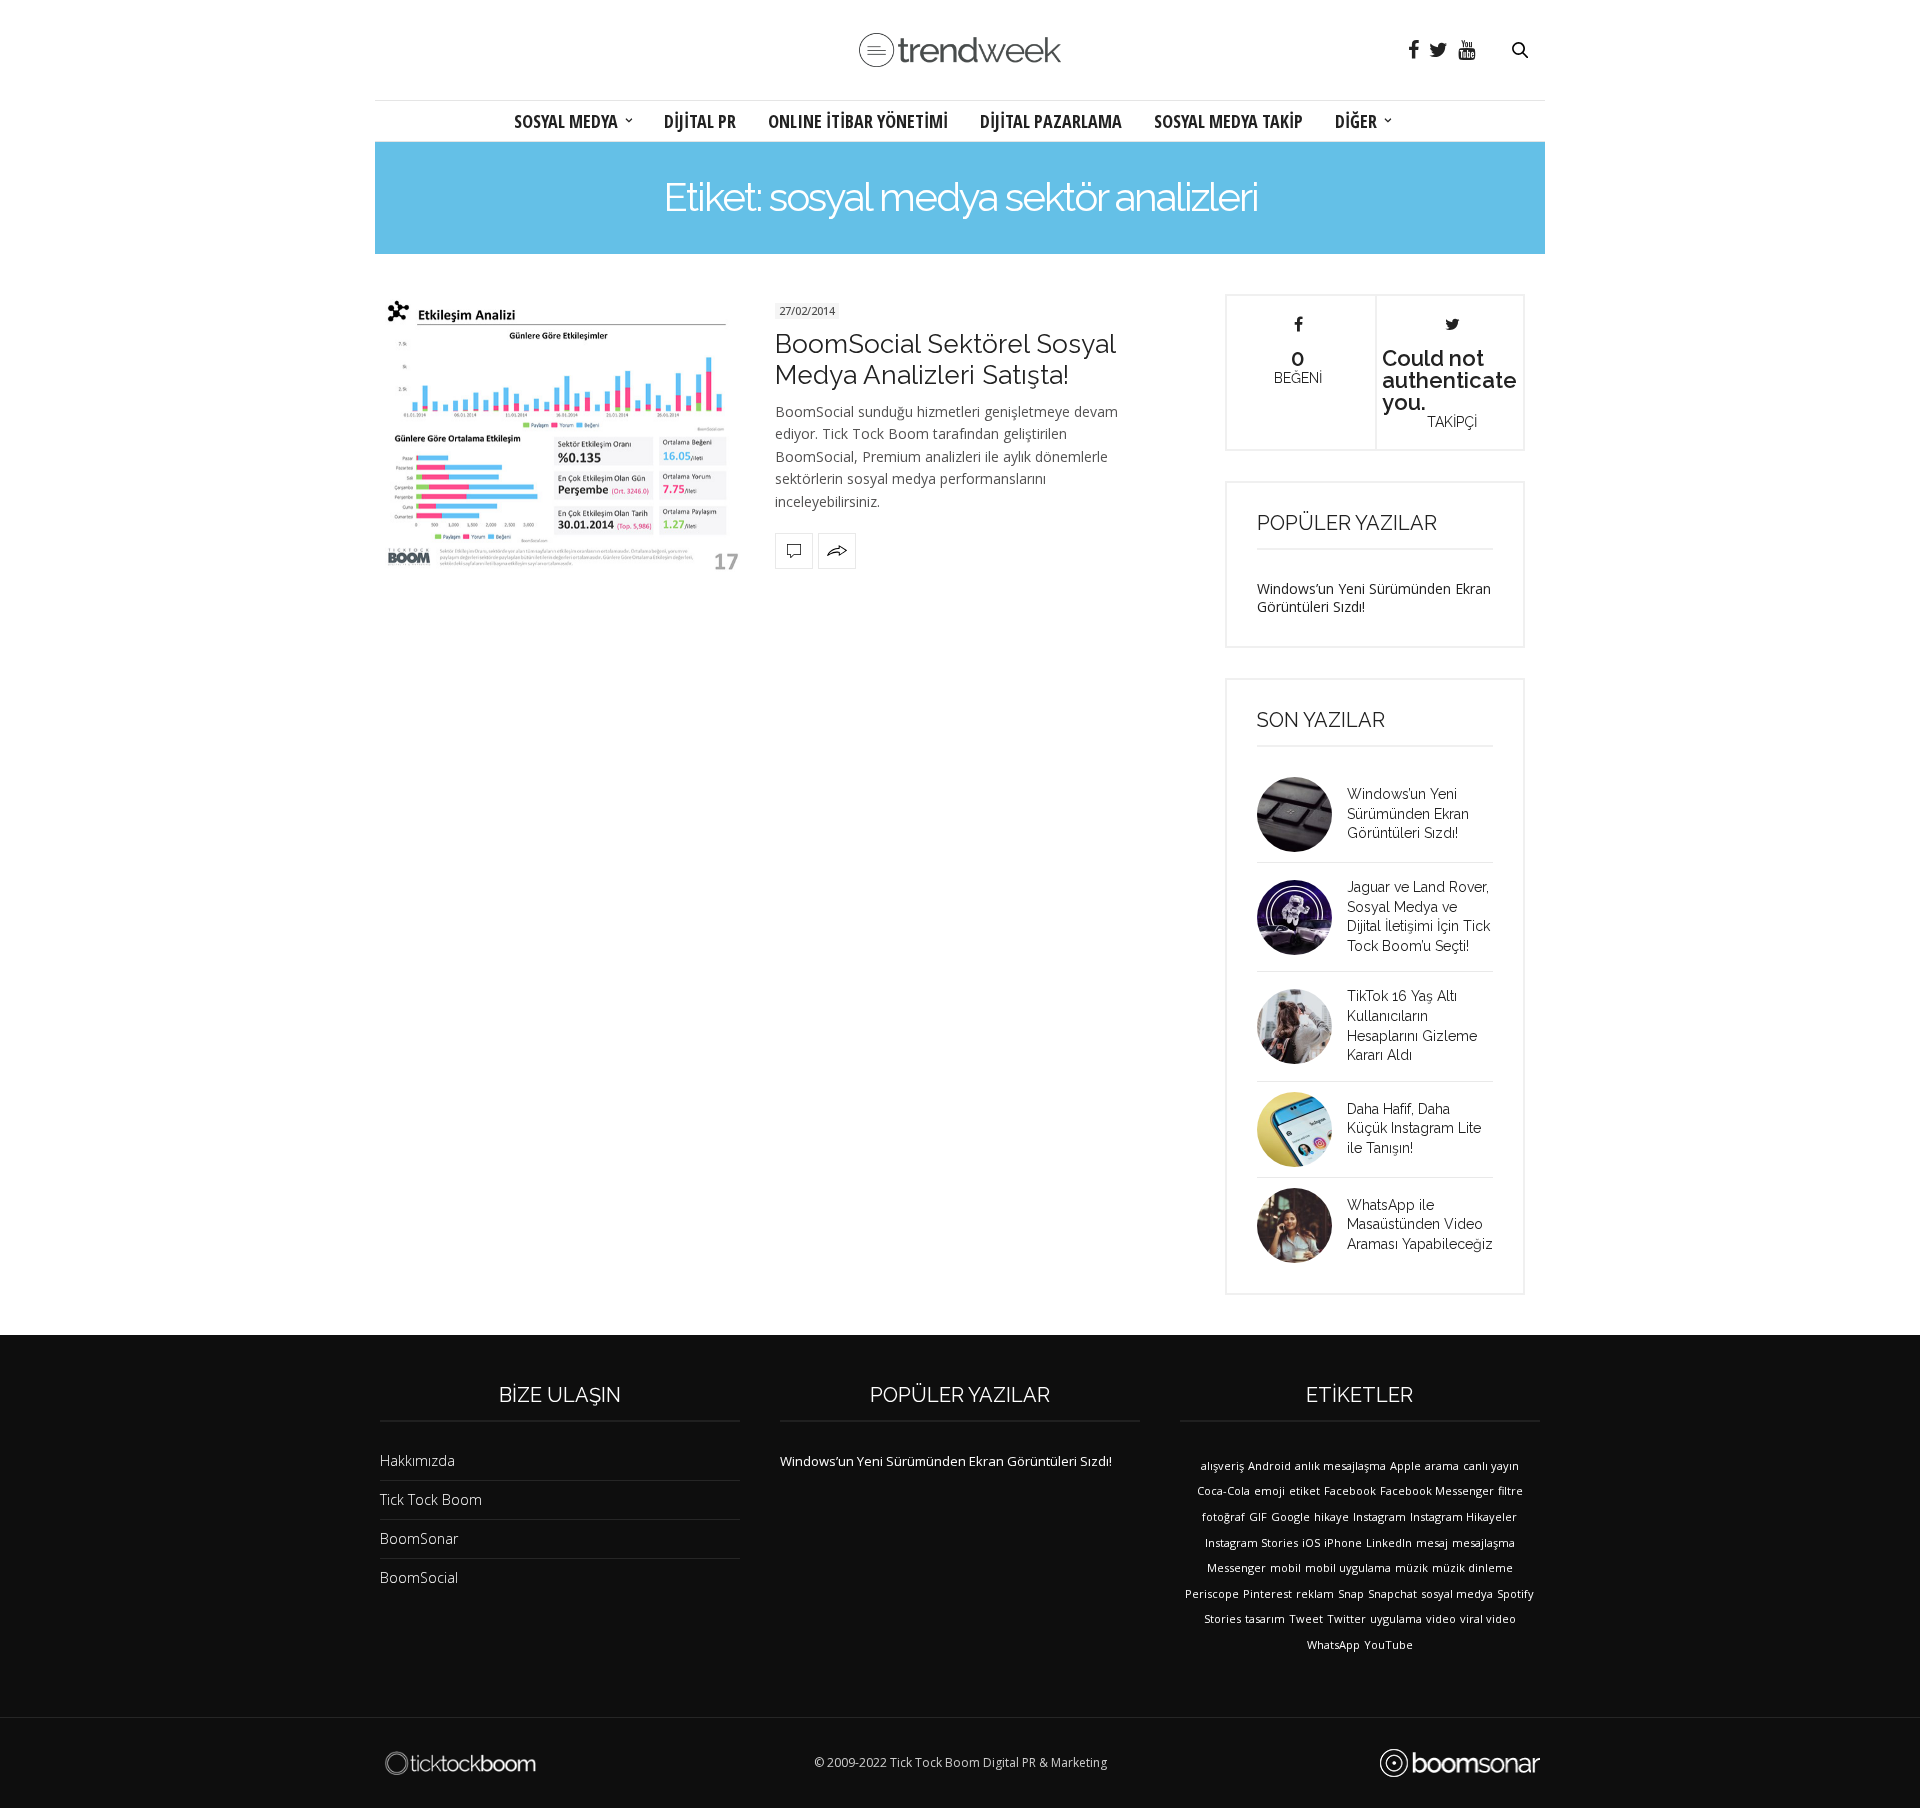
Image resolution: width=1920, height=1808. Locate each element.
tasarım (1265, 1618)
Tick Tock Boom (431, 1499)
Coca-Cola (1223, 1490)
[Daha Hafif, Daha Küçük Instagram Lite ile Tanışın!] (1302, 1129)
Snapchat (1392, 1593)
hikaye (1331, 1516)
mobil (1285, 1567)
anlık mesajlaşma (1340, 1465)
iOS (1311, 1542)
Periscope (1212, 1593)
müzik (1411, 1567)
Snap (1351, 1593)
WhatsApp (1333, 1644)
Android (1269, 1465)
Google (1290, 1516)
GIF (1258, 1516)
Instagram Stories (1251, 1542)
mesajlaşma (1483, 1542)
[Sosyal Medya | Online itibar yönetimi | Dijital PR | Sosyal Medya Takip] (960, 50)
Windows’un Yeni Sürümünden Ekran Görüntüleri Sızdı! (1374, 597)
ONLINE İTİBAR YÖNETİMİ (858, 121)
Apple (1405, 1465)
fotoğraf (1223, 1516)
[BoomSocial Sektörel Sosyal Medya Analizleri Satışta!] (560, 433)
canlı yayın (1491, 1465)
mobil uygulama (1348, 1567)
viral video (1488, 1618)
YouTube (1388, 1644)
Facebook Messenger (1437, 1490)
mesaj (1432, 1542)
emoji (1269, 1490)
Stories (1222, 1618)
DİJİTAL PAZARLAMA (1051, 121)
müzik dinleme (1472, 1567)
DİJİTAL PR (700, 121)
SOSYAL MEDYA (566, 121)
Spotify (1515, 1593)
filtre (1510, 1490)
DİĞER (1356, 121)
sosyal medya (1457, 1593)
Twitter (1346, 1618)
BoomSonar (419, 1538)
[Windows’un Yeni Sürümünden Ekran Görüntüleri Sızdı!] (1302, 814)
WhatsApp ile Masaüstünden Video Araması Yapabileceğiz (1420, 1224)
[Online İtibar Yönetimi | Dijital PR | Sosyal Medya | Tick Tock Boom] (460, 1763)
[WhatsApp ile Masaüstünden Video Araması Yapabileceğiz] (1302, 1225)
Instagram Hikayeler (1463, 1516)
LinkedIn (1389, 1542)
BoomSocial (419, 1577)
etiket (1304, 1490)
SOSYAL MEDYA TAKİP (1228, 121)
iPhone (1343, 1542)
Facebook (1350, 1490)
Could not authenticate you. (1449, 387)
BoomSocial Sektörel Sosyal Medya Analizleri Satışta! (945, 359)
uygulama (1396, 1618)
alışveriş (1222, 1465)
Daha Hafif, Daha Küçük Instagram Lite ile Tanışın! (1414, 1128)
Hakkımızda (417, 1460)
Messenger (1236, 1567)
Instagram (1379, 1516)
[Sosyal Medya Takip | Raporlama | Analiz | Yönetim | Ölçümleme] (1460, 1763)
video (1441, 1618)
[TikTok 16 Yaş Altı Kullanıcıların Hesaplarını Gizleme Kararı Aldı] (1302, 1026)
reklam (1315, 1593)
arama (1442, 1465)
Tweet (1306, 1618)
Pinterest (1267, 1593)
